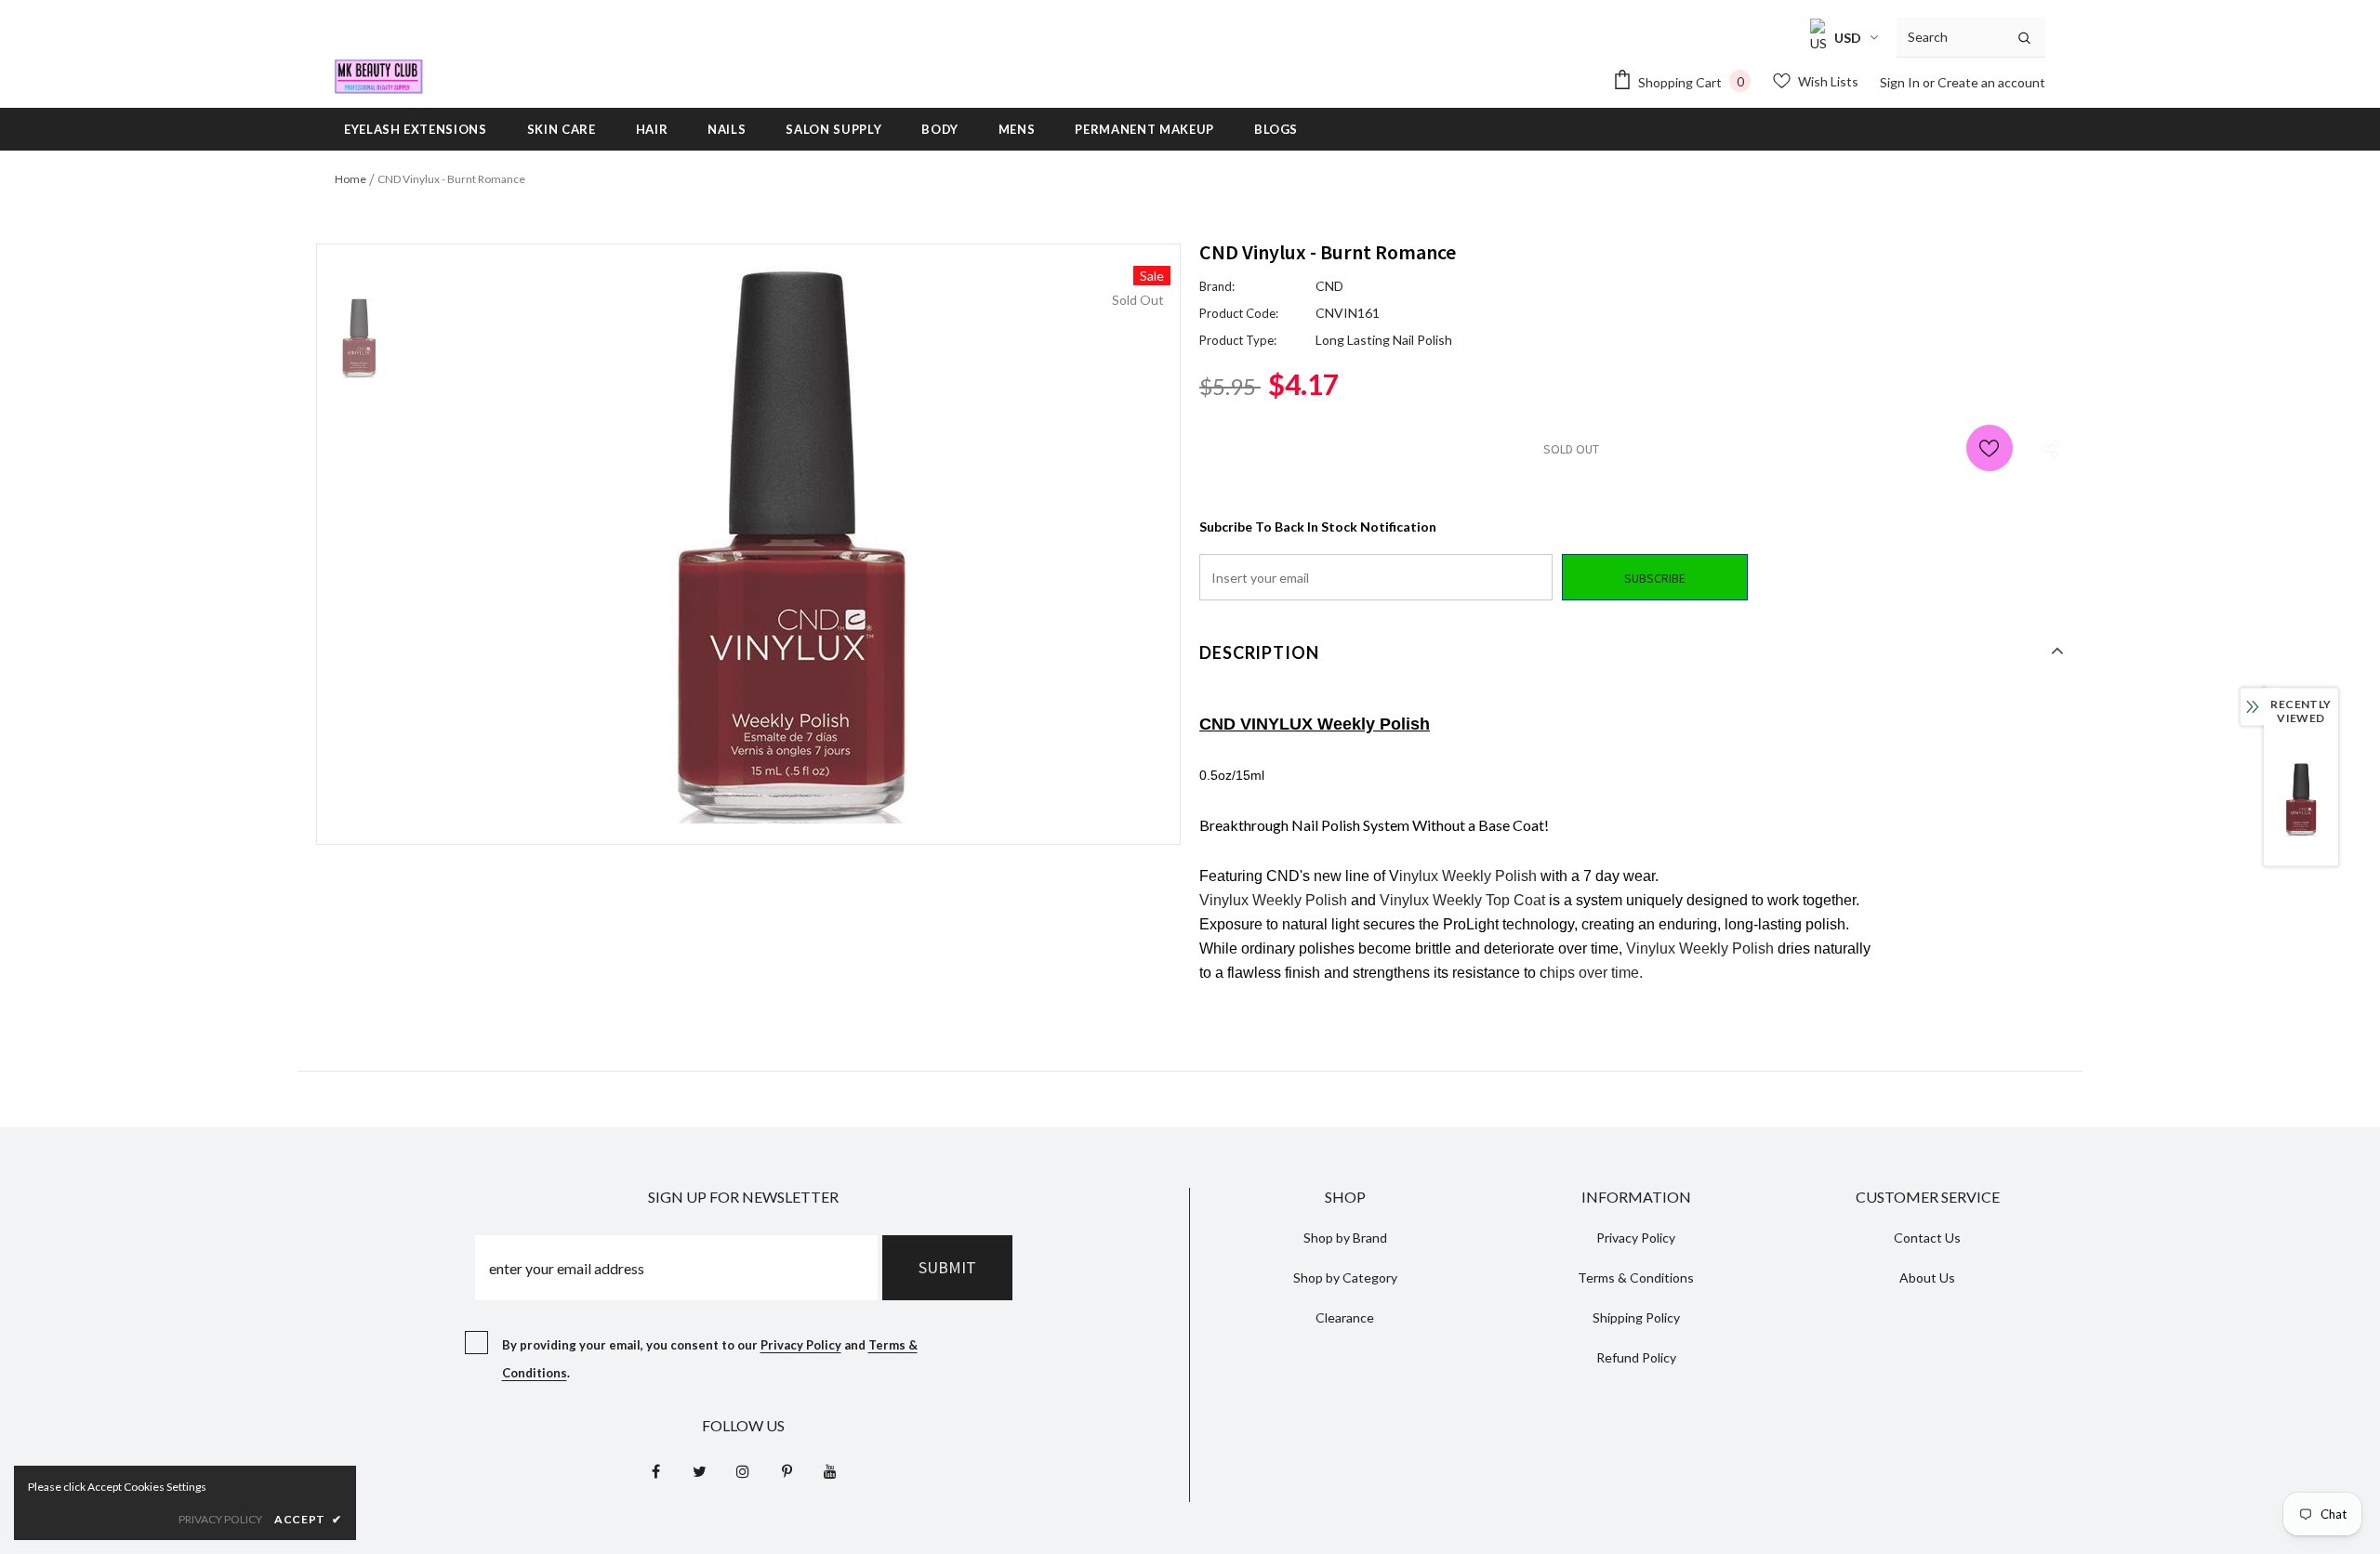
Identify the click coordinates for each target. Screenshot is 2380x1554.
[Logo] (379, 77)
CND (1329, 286)
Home (350, 179)
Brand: (1217, 286)
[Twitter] (699, 1471)
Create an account (1991, 82)
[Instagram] (743, 1471)
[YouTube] (830, 1471)
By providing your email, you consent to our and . (710, 1359)
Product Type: (1238, 340)
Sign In (1901, 82)
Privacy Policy (801, 1345)
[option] (790, 545)
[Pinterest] (787, 1471)
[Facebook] (655, 1471)
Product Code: (1239, 313)
